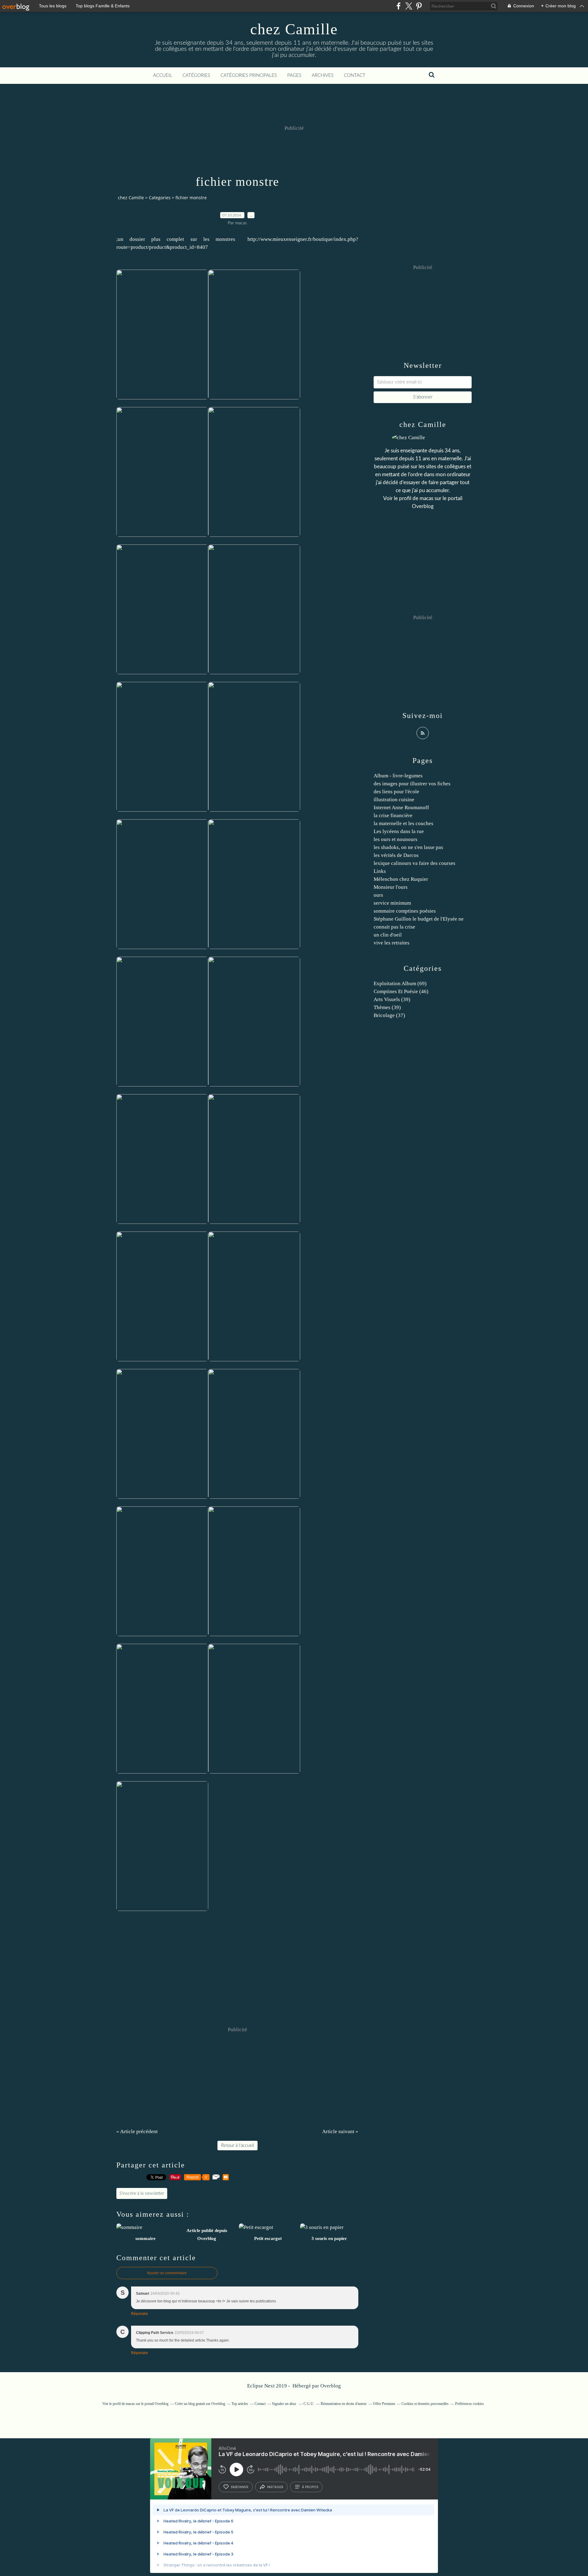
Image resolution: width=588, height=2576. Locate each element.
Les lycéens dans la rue (399, 831)
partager (275, 2487)
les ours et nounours (396, 839)
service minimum (392, 903)
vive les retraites (392, 943)
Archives (323, 75)
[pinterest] (419, 6)
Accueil (163, 75)
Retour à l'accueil (237, 2146)
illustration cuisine (394, 800)
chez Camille (294, 29)
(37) (389, 1015)
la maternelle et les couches (403, 823)
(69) (400, 983)
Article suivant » (340, 2131)
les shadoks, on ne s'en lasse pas (408, 847)
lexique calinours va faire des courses (415, 863)
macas (426, 498)
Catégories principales (249, 75)
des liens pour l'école (396, 792)
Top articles (240, 2404)
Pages (294, 75)
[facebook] (399, 6)
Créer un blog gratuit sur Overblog (200, 2404)
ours (378, 895)
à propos (310, 2487)
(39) (392, 999)
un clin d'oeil (388, 935)
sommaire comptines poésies (405, 911)
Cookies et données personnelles (425, 2404)
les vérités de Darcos (396, 855)
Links (380, 871)
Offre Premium (384, 2404)
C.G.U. (309, 2404)
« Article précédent (137, 2131)
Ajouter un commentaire (167, 2273)
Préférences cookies (469, 2404)
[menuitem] (163, 76)
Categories (160, 198)
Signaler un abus (285, 2404)
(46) (401, 991)
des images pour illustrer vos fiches (412, 784)
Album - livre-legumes (398, 776)
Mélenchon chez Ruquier (401, 879)
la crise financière (393, 815)
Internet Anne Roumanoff (401, 808)
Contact (355, 75)
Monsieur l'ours (391, 887)
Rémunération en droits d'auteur (344, 2404)
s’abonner (239, 2487)
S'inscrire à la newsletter (142, 2193)
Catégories (196, 75)
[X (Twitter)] (409, 6)
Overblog (331, 2386)
